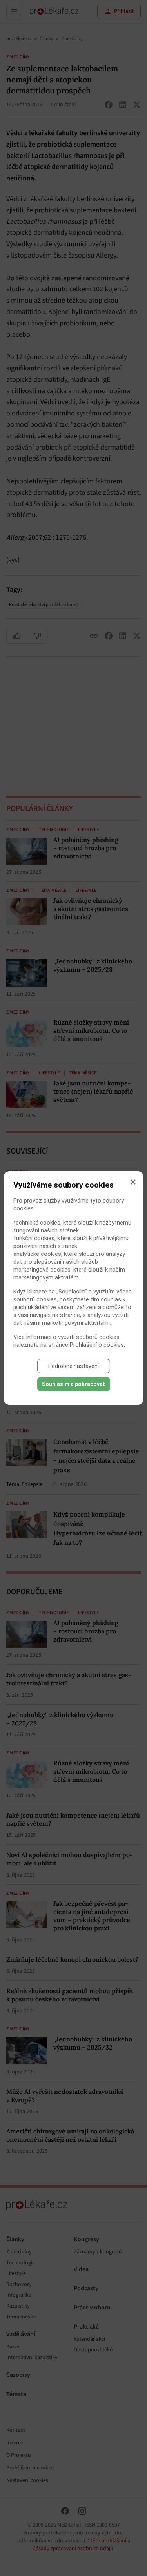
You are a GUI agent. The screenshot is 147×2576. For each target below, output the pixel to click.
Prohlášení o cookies (97, 1345)
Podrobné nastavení (73, 1366)
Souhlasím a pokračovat (73, 1384)
